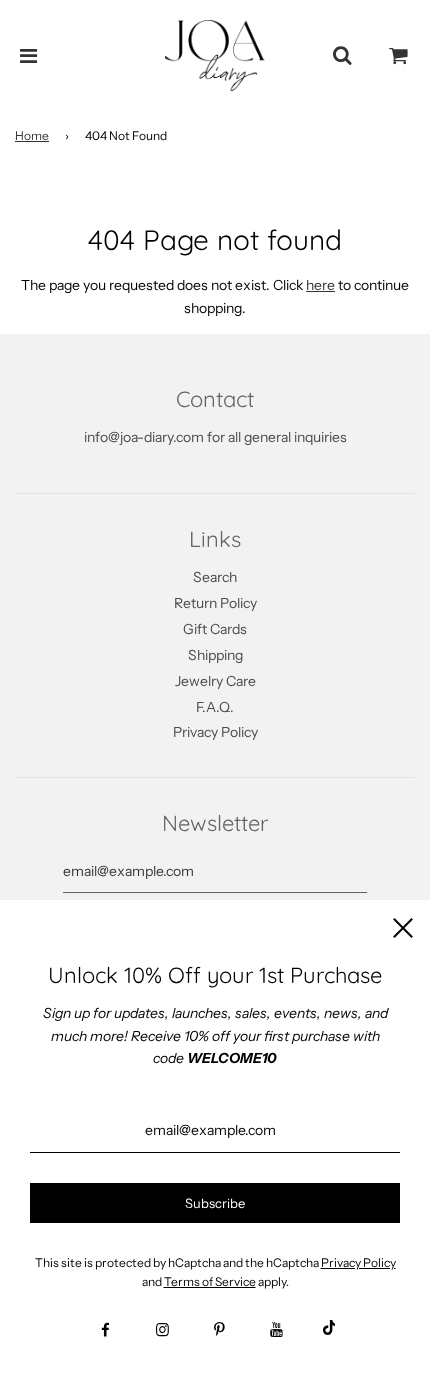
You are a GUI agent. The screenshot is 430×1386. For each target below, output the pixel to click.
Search (215, 577)
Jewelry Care (215, 681)
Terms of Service (210, 1281)
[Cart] (399, 56)
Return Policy (215, 603)
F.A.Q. (215, 707)
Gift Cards (215, 629)
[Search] (342, 56)
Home (32, 135)
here (320, 285)
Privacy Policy (215, 732)
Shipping (215, 655)
